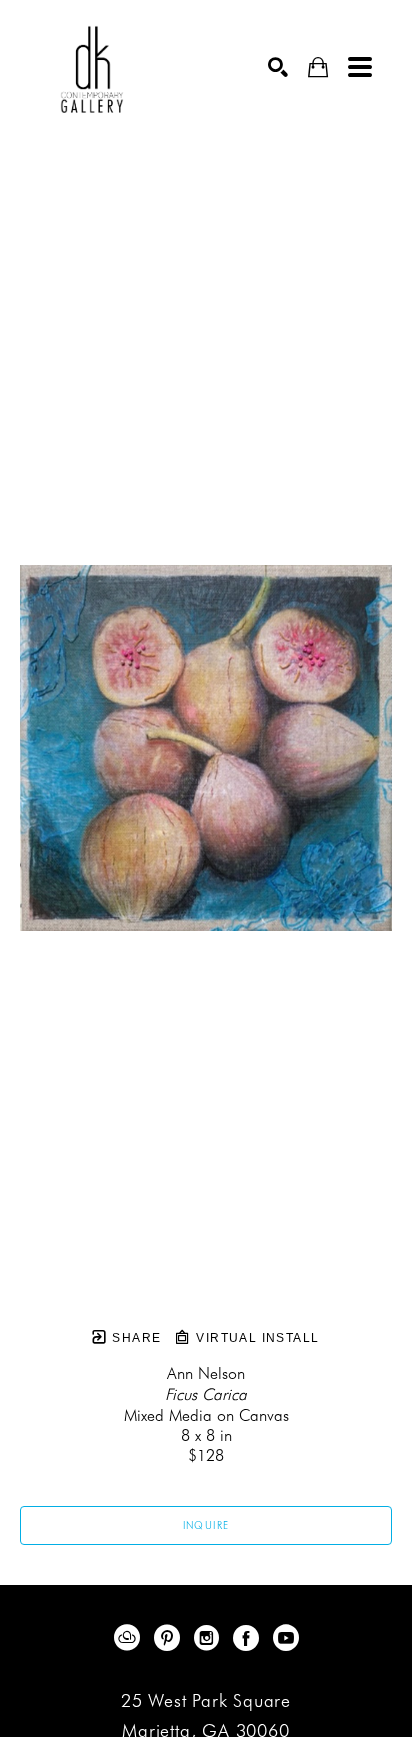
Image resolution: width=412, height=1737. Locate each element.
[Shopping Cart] (318, 67)
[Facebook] (249, 1638)
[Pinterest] (170, 1638)
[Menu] (360, 67)
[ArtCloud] (130, 1638)
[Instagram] (210, 1638)
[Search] (278, 67)
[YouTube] (286, 1638)
